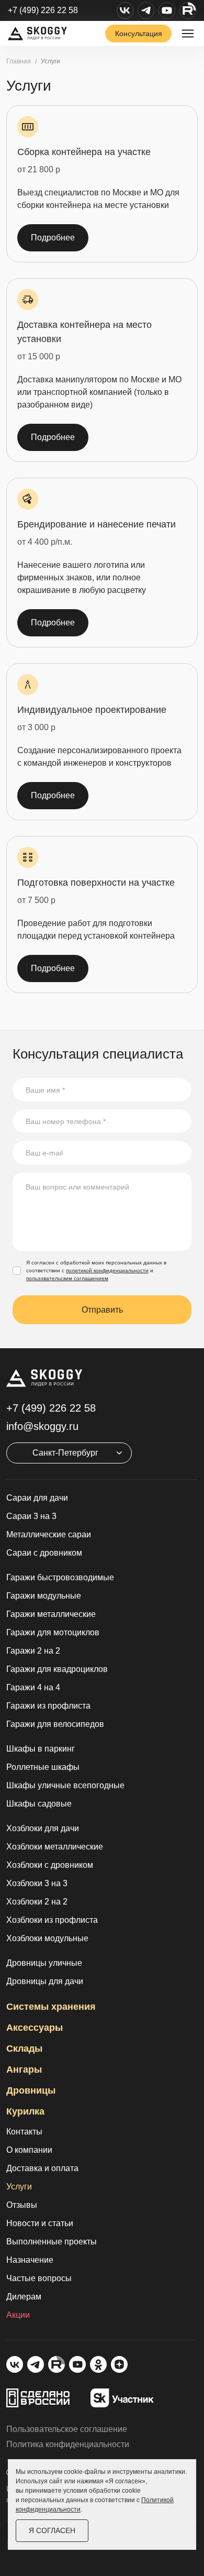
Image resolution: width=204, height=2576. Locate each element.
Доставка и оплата (42, 2168)
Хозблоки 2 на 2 (37, 1902)
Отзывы (22, 2205)
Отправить (102, 1310)
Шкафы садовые (39, 1804)
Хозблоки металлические (55, 1847)
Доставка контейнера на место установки (84, 332)
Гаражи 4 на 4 (33, 1687)
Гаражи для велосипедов (55, 1724)
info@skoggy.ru (42, 1426)
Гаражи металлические (51, 1614)
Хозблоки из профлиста (52, 1920)
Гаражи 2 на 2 (33, 1651)
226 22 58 (51, 1408)
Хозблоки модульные (47, 1938)
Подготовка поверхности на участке (96, 883)
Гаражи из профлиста (48, 1706)
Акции (18, 2315)
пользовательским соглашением (67, 1278)
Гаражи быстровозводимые (60, 1577)
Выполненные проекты (52, 2242)
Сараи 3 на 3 (31, 1516)
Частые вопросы (39, 2278)
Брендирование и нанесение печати (97, 524)
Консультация (139, 34)
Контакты (24, 2132)
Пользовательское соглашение (67, 2429)
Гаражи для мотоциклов (53, 1632)
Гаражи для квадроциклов (57, 1669)
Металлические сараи (49, 1534)
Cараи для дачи (37, 1498)
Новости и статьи (40, 2223)
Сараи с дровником (44, 1553)
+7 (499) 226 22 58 (43, 10)
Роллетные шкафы (43, 1767)
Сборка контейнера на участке (84, 152)
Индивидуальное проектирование (92, 710)
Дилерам (24, 2297)
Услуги (19, 2187)
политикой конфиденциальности (107, 1270)
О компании (29, 2150)
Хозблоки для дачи (43, 1828)
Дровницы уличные (44, 1963)
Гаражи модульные (44, 1596)
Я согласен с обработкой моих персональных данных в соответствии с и (96, 1270)
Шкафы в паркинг (41, 1749)
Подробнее (53, 238)
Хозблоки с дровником (50, 1865)
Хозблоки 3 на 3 (37, 1883)
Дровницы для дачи (45, 1981)
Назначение (30, 2260)
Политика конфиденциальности (68, 2444)
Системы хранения (51, 2007)
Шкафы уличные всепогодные (65, 1785)
